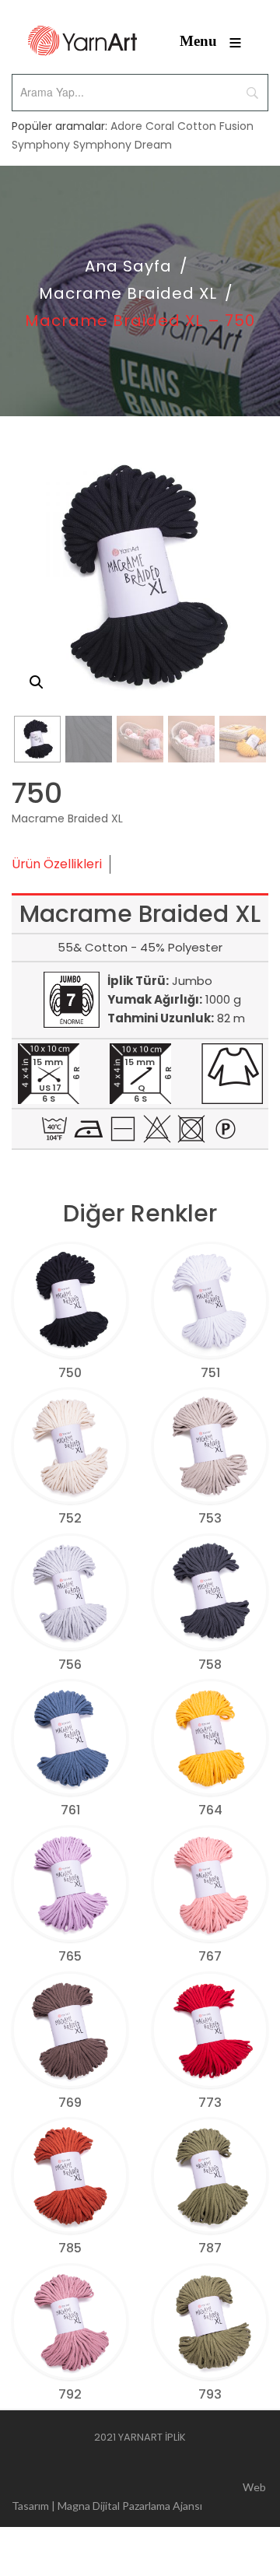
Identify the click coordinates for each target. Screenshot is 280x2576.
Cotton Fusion (215, 126)
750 (70, 1373)
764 (210, 1810)
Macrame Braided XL (128, 293)
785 (70, 2248)
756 (70, 1665)
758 (210, 1665)
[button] (37, 682)
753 (210, 1518)
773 (210, 2103)
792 (70, 2394)
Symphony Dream (122, 145)
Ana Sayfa (128, 266)
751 (210, 1373)
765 (70, 1956)
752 (70, 1518)
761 (70, 1810)
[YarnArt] (82, 41)
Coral (160, 126)
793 (210, 2394)
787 (210, 2248)
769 (70, 2103)
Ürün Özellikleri (57, 864)
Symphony (41, 145)
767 (210, 1956)
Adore (126, 126)
